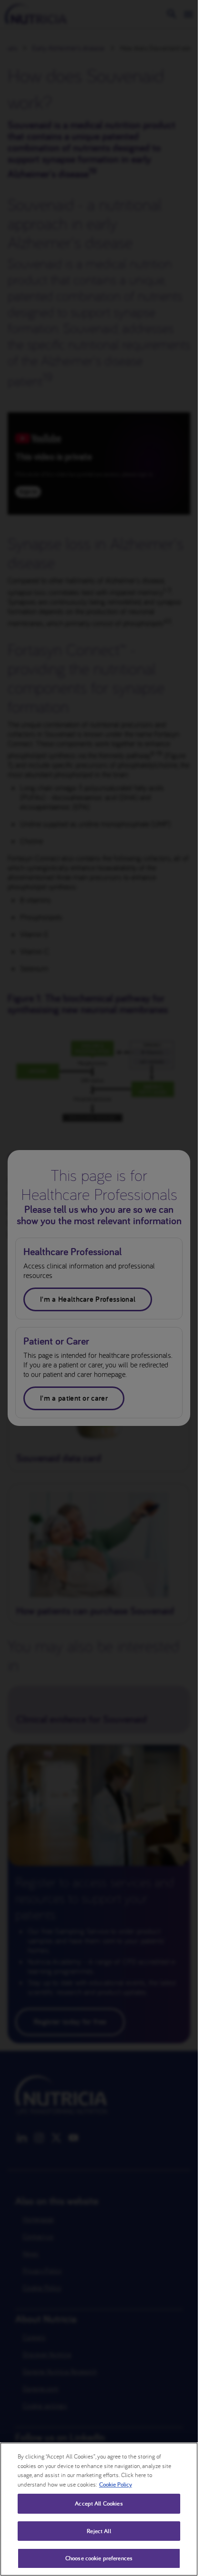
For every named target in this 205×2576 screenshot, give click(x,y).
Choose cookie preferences (99, 2558)
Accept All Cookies (99, 2503)
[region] (99, 2509)
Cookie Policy (116, 2484)
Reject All (99, 2531)
